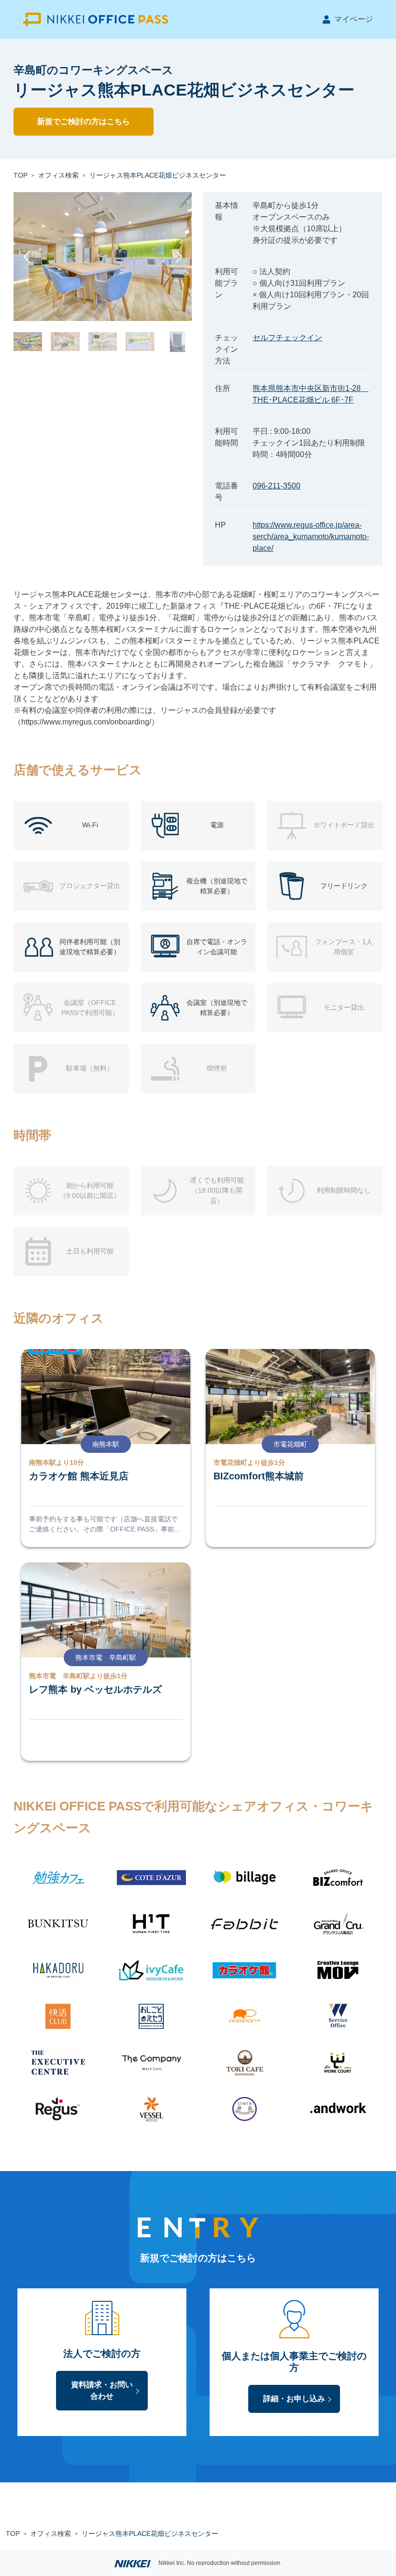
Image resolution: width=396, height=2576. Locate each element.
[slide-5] (177, 341)
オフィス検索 (58, 175)
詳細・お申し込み (294, 2399)
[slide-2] (65, 341)
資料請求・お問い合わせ (102, 2390)
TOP (21, 175)
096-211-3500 (276, 486)
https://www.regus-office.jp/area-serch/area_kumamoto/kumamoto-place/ (311, 536)
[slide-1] (28, 341)
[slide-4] (140, 341)
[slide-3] (103, 341)
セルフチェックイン (287, 338)
